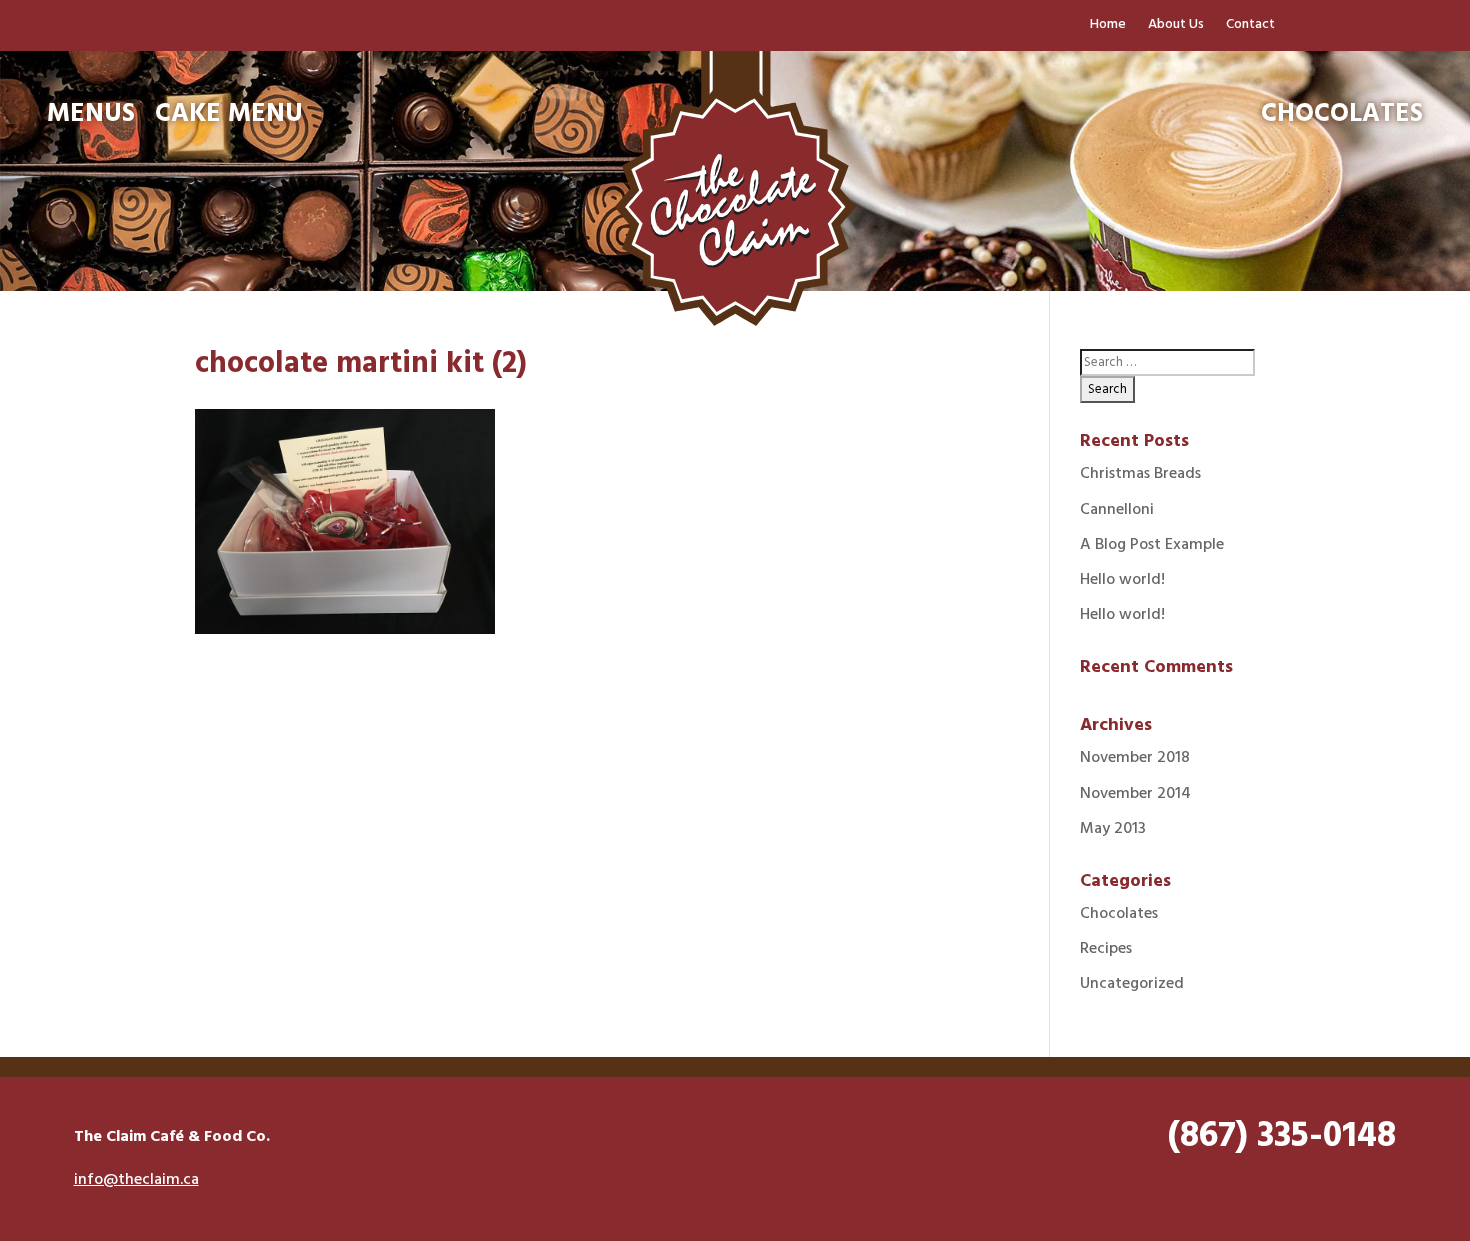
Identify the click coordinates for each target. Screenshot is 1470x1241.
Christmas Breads (1140, 474)
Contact (1250, 27)
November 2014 (1135, 794)
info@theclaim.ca (136, 1180)
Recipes (1106, 949)
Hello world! (1122, 580)
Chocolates (1119, 914)
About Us (1176, 27)
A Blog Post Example (1152, 545)
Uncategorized (1132, 984)
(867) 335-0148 (1282, 1137)
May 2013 (1113, 829)
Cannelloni (1117, 510)
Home (1108, 27)
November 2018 (1135, 758)
